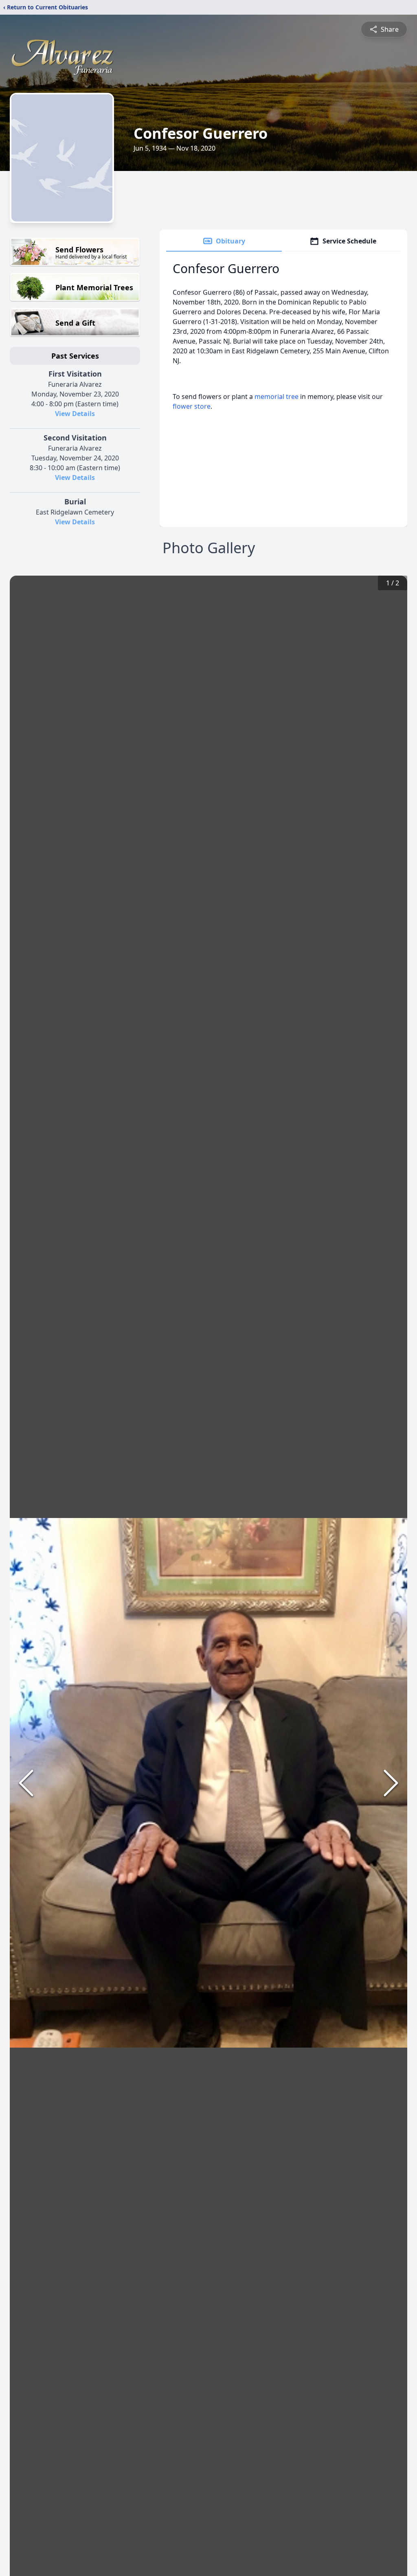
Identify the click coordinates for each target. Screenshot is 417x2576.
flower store (192, 406)
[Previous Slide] (26, 1783)
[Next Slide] (391, 1783)
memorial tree (277, 396)
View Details (75, 414)
